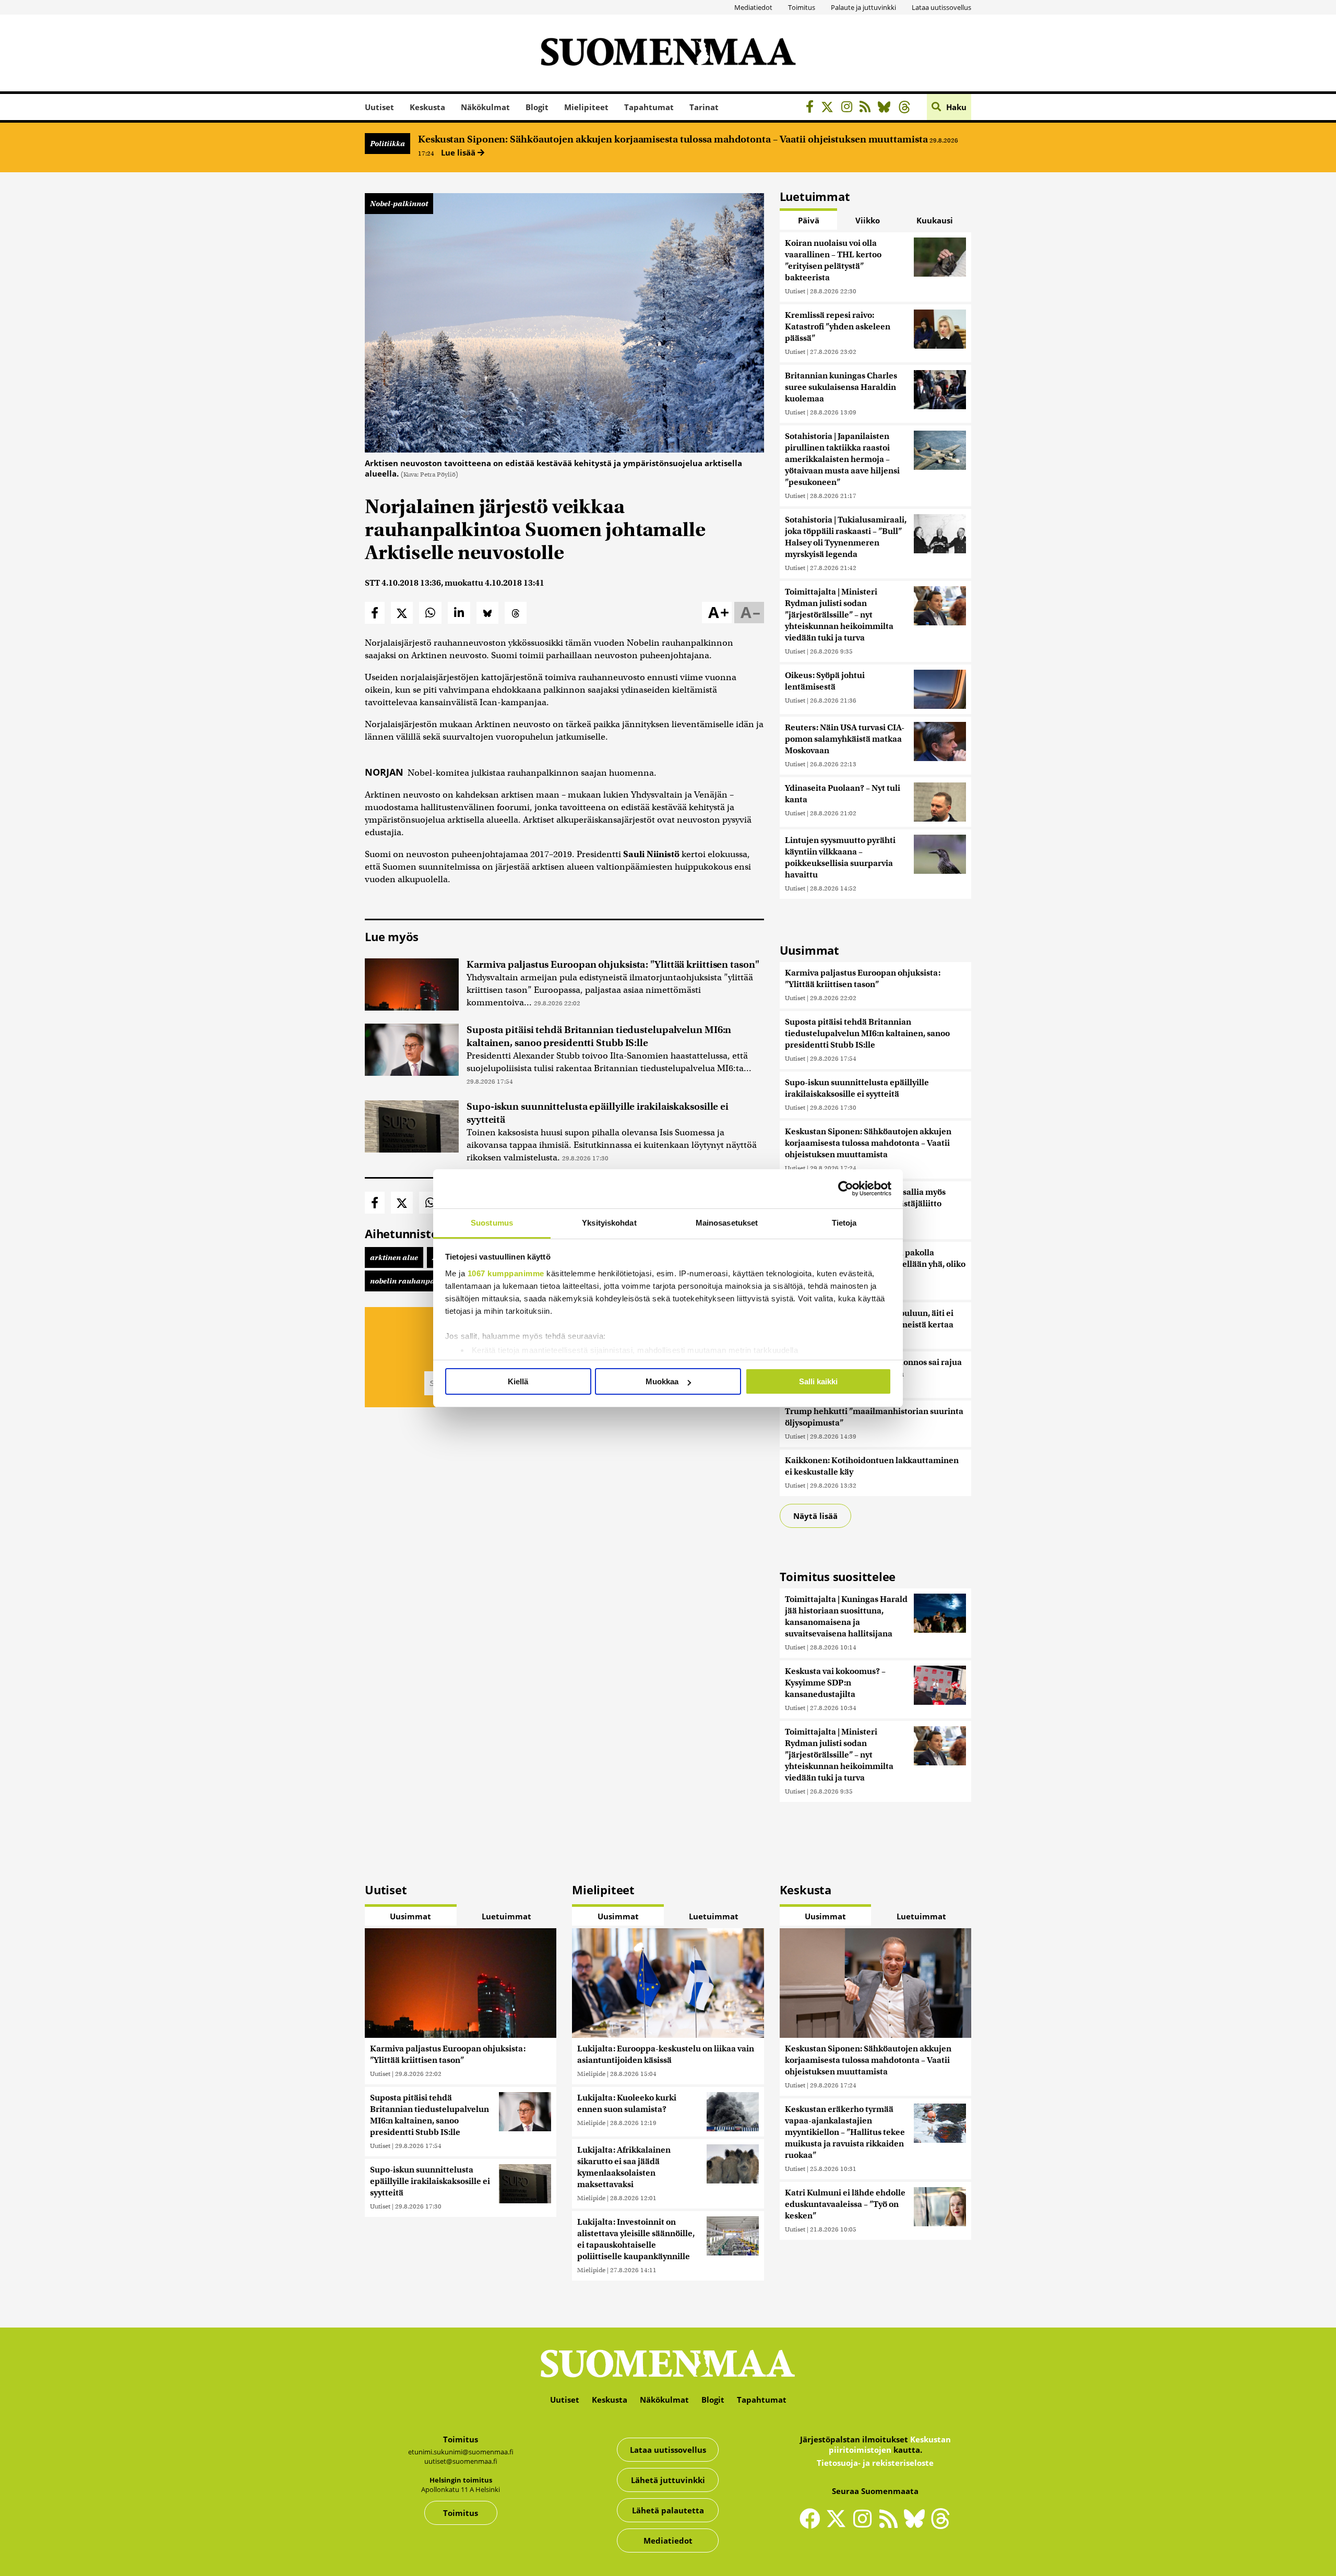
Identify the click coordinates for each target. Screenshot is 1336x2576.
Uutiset (379, 107)
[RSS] (868, 108)
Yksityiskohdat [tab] (609, 1223)
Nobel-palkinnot (399, 204)
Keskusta (427, 107)
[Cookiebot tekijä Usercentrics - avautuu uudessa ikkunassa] (846, 1189)
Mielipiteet (586, 107)
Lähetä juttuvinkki (668, 2480)
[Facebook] (812, 108)
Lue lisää (459, 152)
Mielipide (591, 2074)
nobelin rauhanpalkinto (413, 1281)
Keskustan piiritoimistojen (890, 2444)
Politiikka (387, 144)
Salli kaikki (818, 1381)
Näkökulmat (485, 107)
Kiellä (518, 1381)
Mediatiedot (753, 7)
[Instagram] (849, 108)
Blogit (537, 107)
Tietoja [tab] (844, 1223)
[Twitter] (839, 2525)
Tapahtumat (649, 107)
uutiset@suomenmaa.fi (461, 2461)
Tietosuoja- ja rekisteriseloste (875, 2463)
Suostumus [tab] (492, 1223)
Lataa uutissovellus (941, 7)
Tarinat (704, 107)
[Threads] (907, 108)
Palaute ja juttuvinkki (863, 7)
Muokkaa (662, 1381)
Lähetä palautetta (668, 2510)
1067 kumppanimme (506, 1273)
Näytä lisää (815, 1516)
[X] (830, 108)
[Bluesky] (917, 2525)
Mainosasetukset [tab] (727, 1223)
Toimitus (802, 7)
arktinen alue (394, 1257)
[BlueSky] (887, 108)
